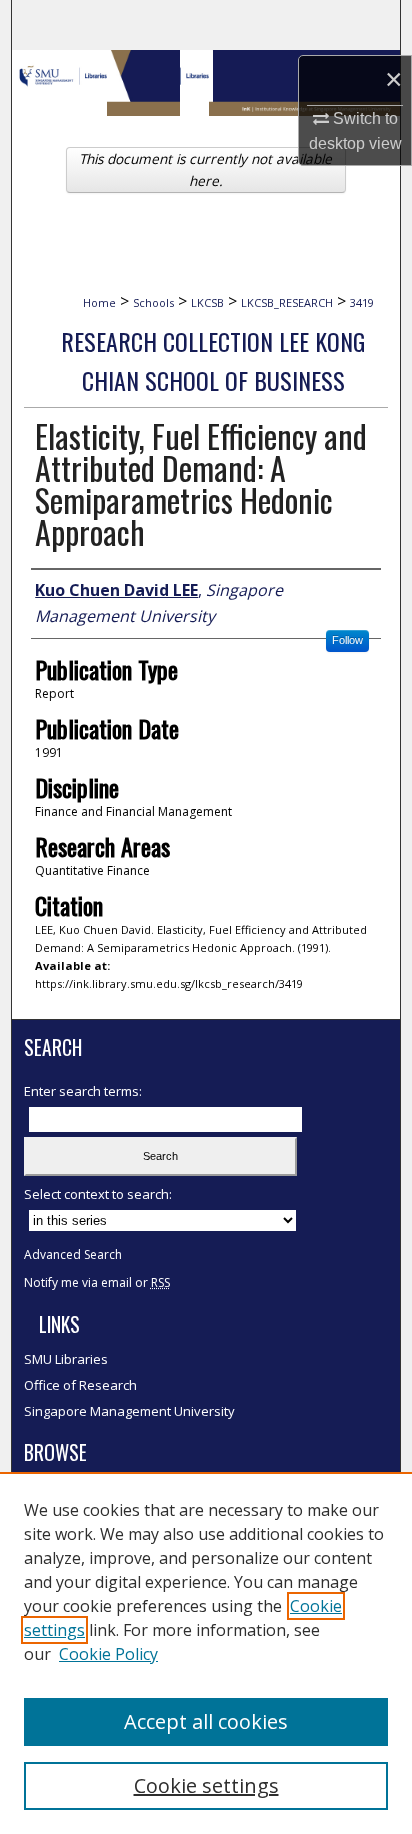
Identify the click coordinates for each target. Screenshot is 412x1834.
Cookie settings (206, 1785)
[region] (206, 1653)
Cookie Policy (108, 1654)
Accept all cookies (206, 1721)
